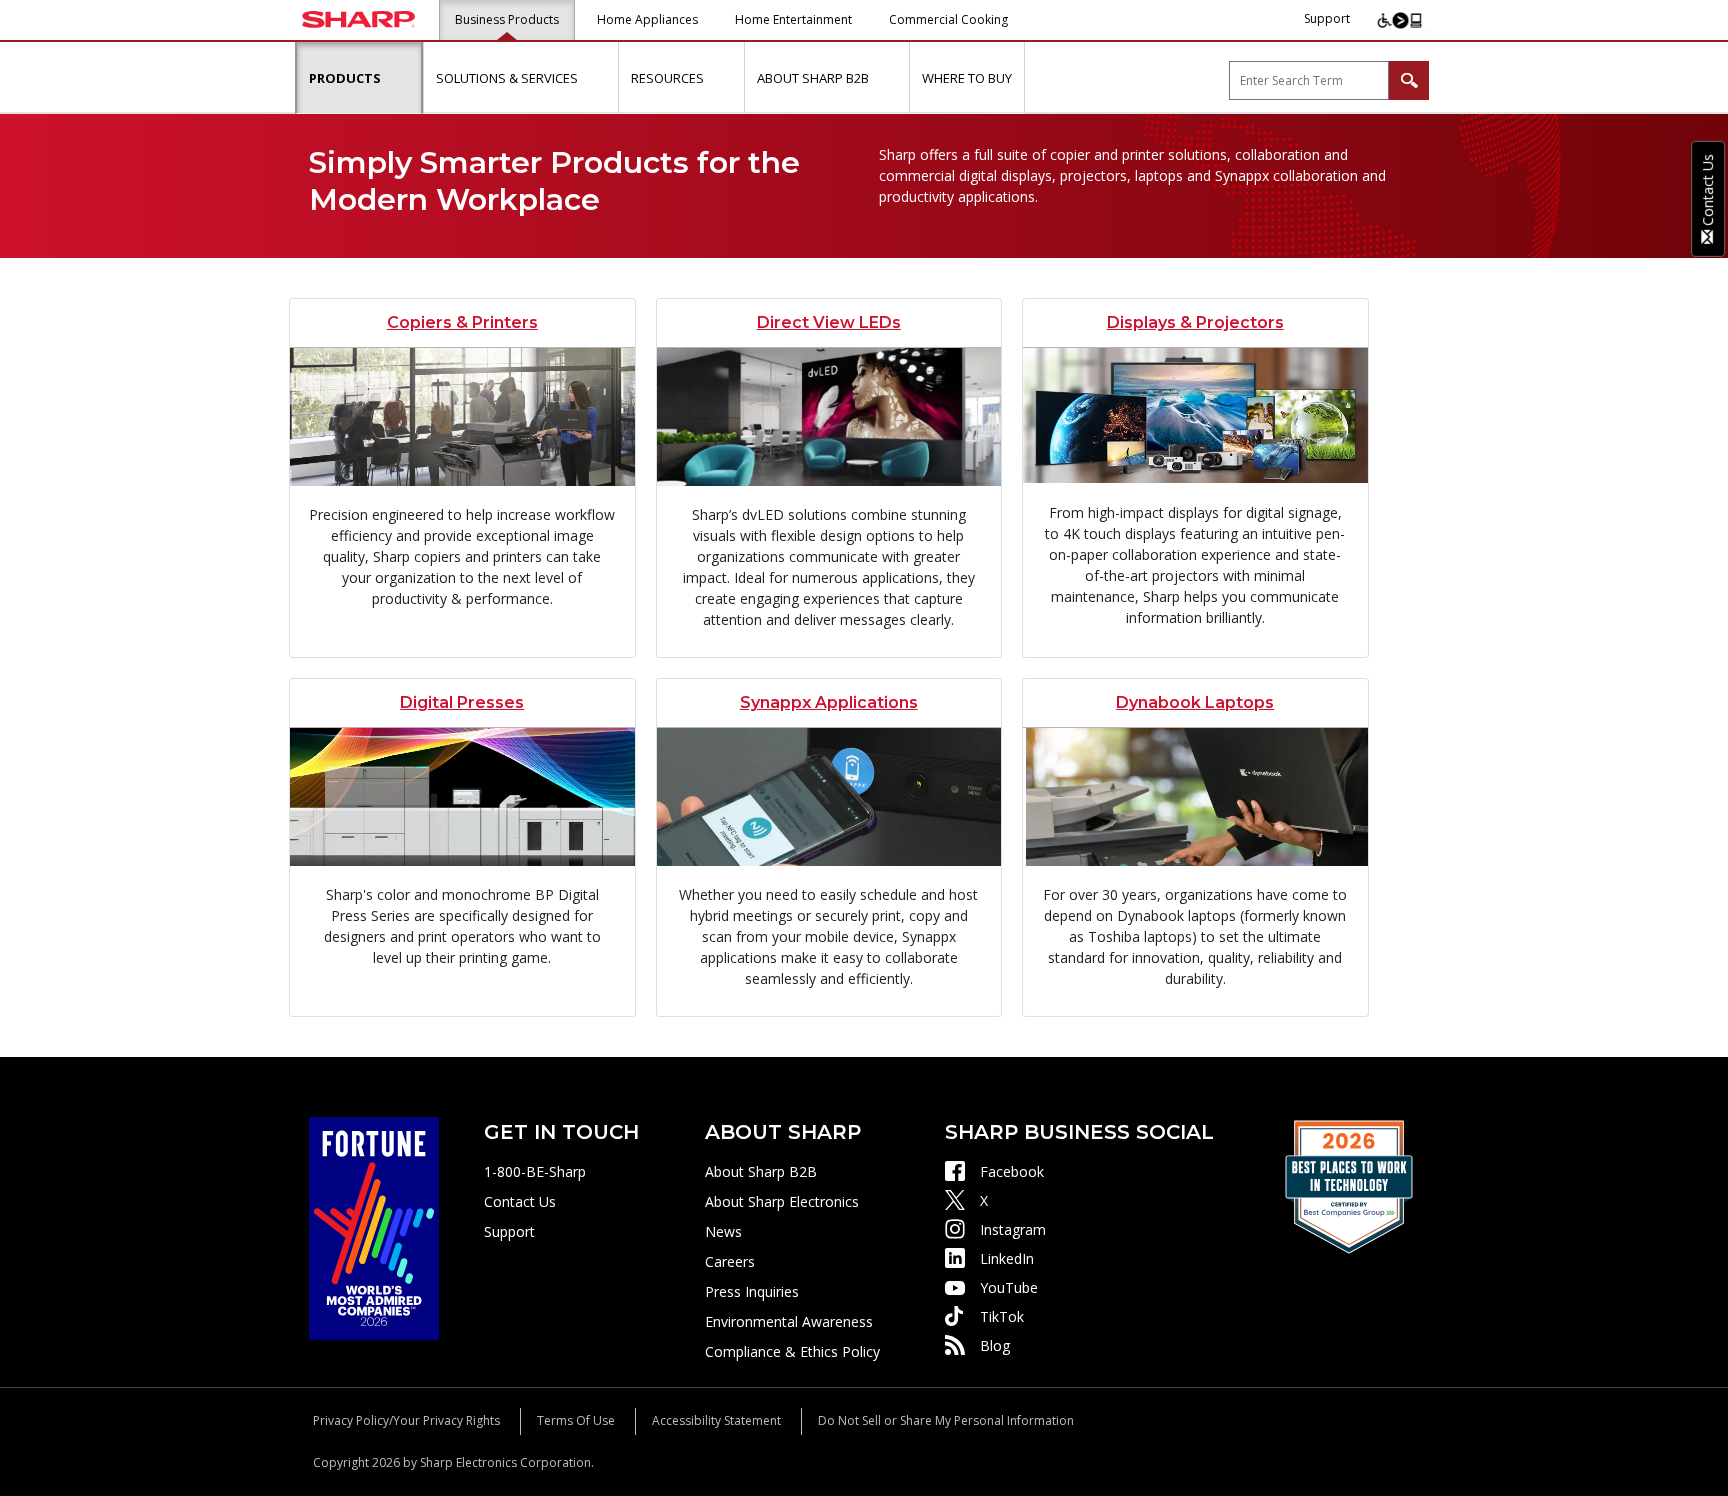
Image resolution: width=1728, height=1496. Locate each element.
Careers (730, 1261)
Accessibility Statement (716, 1420)
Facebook (1012, 1171)
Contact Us (520, 1201)
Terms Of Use (576, 1420)
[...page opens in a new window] (374, 1226)
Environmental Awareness (789, 1321)
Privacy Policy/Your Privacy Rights (406, 1420)
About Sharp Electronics (782, 1201)
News (723, 1231)
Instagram (1013, 1229)
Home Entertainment (793, 19)
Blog (995, 1345)
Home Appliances (647, 19)
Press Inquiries (752, 1291)
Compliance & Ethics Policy (792, 1351)
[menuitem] (359, 78)
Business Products (507, 19)
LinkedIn (1007, 1258)
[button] (403, 77)
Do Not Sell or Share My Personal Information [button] (946, 1420)
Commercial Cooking (948, 19)
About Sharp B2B (761, 1171)
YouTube (1009, 1287)
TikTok (1002, 1316)
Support (1327, 18)
